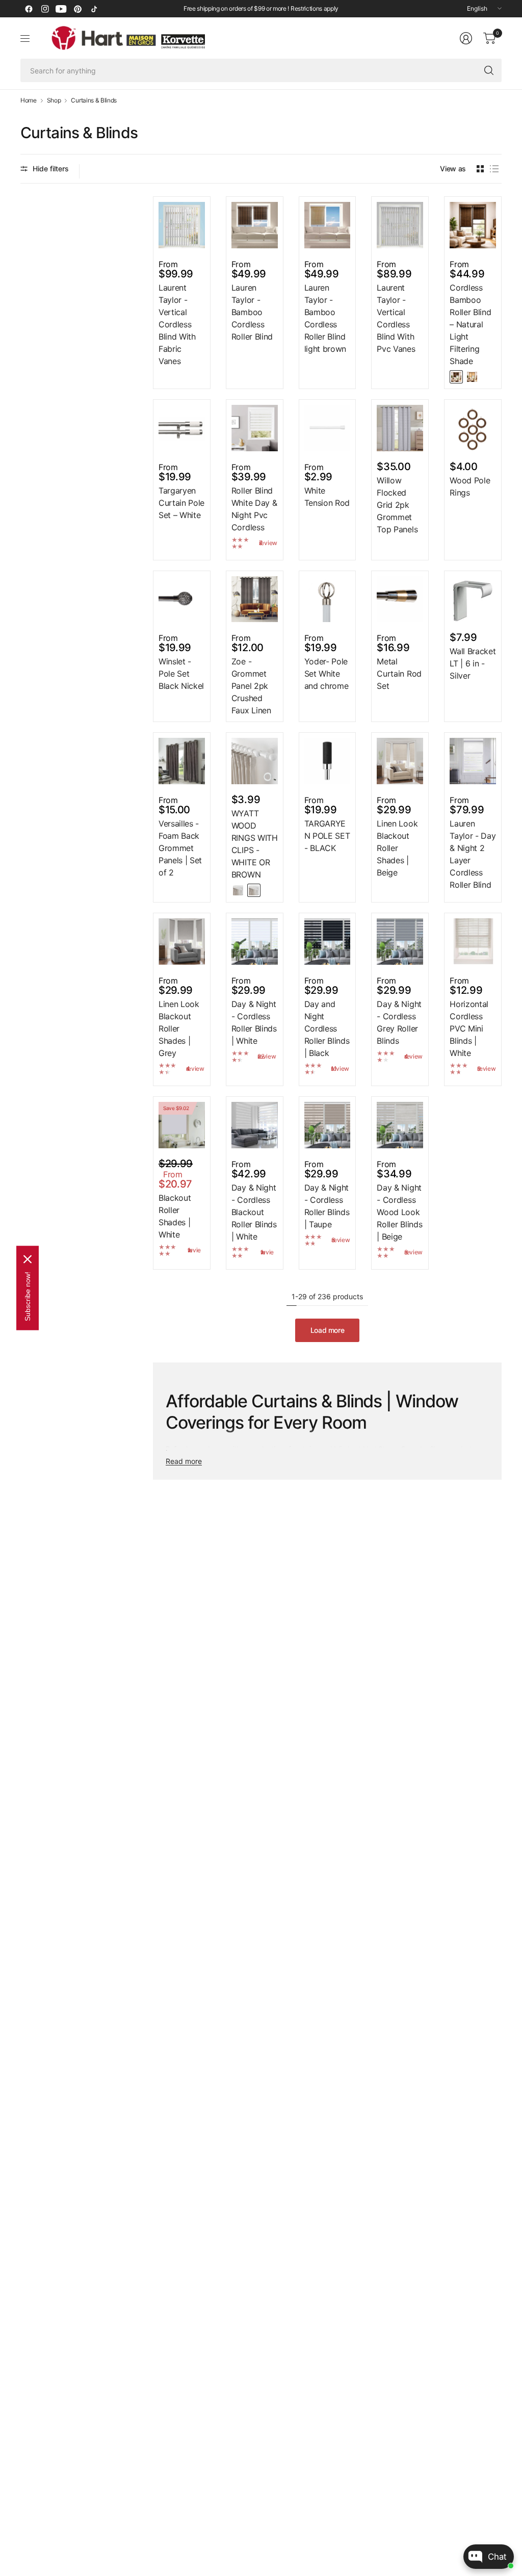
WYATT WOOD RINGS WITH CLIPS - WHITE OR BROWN (255, 844)
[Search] (489, 70)
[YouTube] (61, 9)
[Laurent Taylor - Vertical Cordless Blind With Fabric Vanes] (182, 225)
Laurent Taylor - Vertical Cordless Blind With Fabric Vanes (177, 324)
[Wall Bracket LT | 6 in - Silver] (473, 599)
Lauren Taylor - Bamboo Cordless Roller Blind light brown (325, 318)
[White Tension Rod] (328, 428)
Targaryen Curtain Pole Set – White (181, 503)
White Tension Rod (327, 497)
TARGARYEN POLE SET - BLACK (327, 836)
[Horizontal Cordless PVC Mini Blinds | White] (473, 942)
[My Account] (466, 38)
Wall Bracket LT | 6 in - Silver (473, 663)
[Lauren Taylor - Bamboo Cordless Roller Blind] (255, 225)
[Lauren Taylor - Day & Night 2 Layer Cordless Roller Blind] (473, 761)
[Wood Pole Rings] (473, 428)
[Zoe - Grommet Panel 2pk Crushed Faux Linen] (255, 599)
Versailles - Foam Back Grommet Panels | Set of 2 (180, 848)
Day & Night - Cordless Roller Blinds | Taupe (327, 1206)
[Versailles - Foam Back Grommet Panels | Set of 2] (182, 761)
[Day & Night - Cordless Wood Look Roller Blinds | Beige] (400, 1125)
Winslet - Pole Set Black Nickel (181, 674)
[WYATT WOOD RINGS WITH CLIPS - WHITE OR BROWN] (255, 761)
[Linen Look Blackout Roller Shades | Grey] (182, 942)
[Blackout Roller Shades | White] (182, 1125)
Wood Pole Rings (470, 486)
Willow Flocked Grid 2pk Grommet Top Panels (397, 505)
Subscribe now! (28, 1296)
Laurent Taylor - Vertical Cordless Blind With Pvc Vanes (396, 318)
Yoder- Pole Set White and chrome (327, 674)
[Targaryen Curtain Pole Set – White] (182, 428)
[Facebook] (29, 9)
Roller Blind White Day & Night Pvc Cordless (254, 509)
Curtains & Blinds (94, 100)
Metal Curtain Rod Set (399, 674)
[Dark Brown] (456, 377)
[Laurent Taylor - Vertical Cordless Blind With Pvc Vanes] (400, 225)
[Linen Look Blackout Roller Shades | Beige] (400, 761)
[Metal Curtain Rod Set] (400, 599)
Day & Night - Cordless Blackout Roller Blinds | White (254, 1212)
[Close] (28, 1259)
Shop (54, 100)
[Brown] (254, 890)
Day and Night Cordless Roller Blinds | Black (327, 1028)
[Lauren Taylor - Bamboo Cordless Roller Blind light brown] (328, 225)
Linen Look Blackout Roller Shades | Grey (179, 1028)
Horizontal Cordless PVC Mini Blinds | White (469, 1028)
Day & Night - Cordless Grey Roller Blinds (399, 1022)
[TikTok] (94, 9)
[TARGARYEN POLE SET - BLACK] (328, 761)
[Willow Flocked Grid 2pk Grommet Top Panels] (400, 428)
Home (29, 100)
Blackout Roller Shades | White (175, 1216)
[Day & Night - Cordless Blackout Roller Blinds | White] (255, 1125)
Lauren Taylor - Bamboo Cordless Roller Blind (252, 312)
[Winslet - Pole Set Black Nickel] (182, 599)
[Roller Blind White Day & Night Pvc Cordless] (255, 428)
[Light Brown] (472, 377)
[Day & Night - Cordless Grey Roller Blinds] (400, 942)
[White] (238, 890)
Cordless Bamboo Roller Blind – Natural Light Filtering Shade (470, 324)
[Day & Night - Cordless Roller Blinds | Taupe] (328, 1125)
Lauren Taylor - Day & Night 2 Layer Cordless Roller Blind (473, 854)
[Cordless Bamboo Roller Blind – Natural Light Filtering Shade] (473, 225)
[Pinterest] (77, 9)
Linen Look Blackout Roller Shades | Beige (397, 848)
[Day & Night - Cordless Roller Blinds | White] (255, 942)
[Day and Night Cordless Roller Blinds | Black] (328, 942)
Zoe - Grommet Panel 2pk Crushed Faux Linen (251, 686)
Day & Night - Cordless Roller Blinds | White (254, 1022)
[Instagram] (45, 9)
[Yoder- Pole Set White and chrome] (328, 599)
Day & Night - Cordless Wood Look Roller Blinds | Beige (399, 1212)
